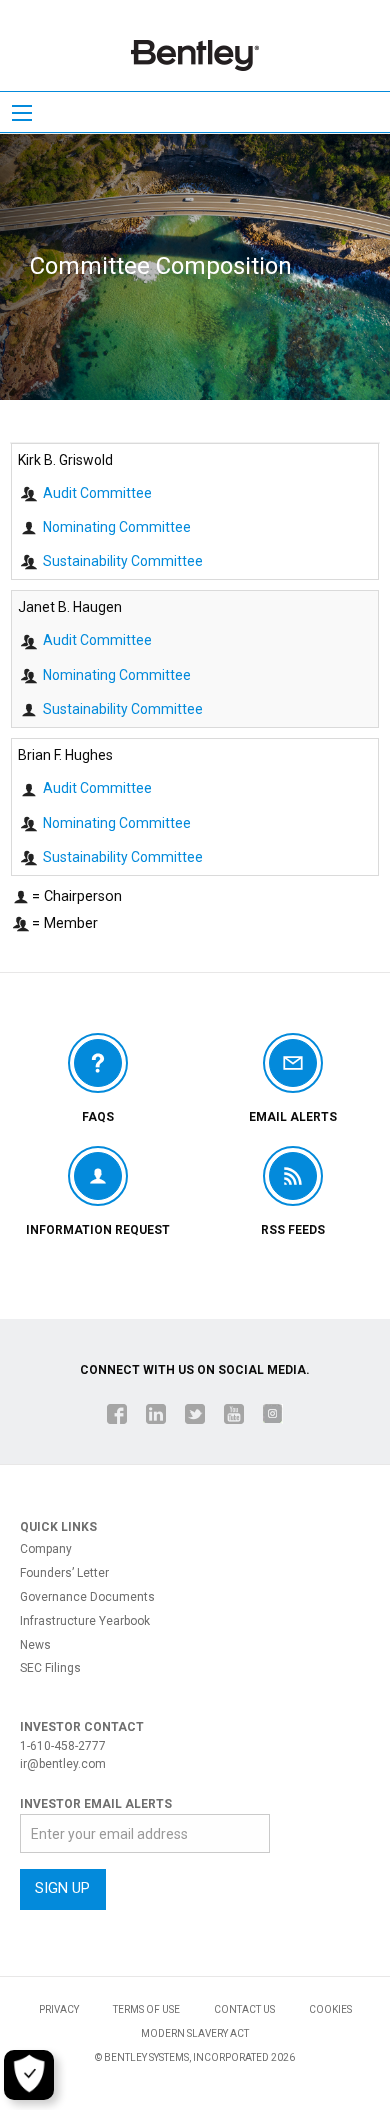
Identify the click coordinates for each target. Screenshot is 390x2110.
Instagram (273, 1414)
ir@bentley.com (63, 1764)
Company (46, 1549)
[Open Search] (22, 113)
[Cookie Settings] (29, 2075)
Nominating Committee (117, 527)
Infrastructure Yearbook (85, 1621)
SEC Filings (50, 1668)
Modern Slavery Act (195, 2034)
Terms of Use (146, 2010)
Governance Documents (87, 1597)
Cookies (330, 2010)
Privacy (59, 2010)
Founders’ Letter (64, 1573)
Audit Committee (97, 493)
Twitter (195, 1414)
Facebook (117, 1414)
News (35, 1645)
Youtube (234, 1414)
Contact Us (244, 2010)
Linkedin (156, 1414)
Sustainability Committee (123, 561)
